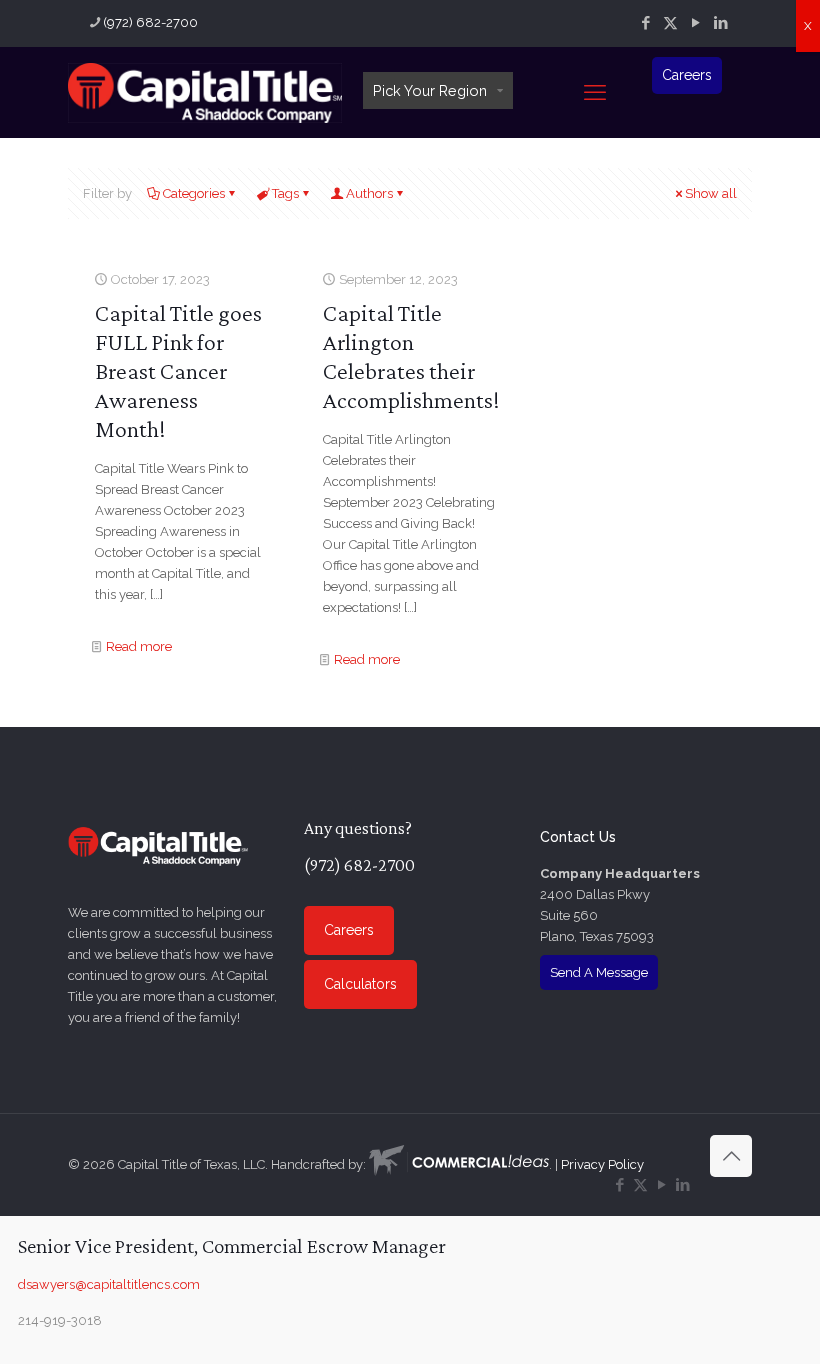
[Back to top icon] (731, 1156)
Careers (687, 75)
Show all (711, 193)
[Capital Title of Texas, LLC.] (205, 92)
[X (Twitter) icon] (670, 23)
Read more (139, 646)
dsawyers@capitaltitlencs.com (109, 1284)
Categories (194, 193)
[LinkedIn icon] (720, 23)
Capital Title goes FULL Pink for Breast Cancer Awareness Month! (178, 370)
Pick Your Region (430, 90)
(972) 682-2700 (150, 22)
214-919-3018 (60, 1320)
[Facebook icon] (645, 23)
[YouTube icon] (695, 23)
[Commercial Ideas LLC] (459, 1164)
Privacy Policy (602, 1164)
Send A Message (599, 972)
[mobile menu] (595, 92)
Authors (369, 193)
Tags (285, 193)
